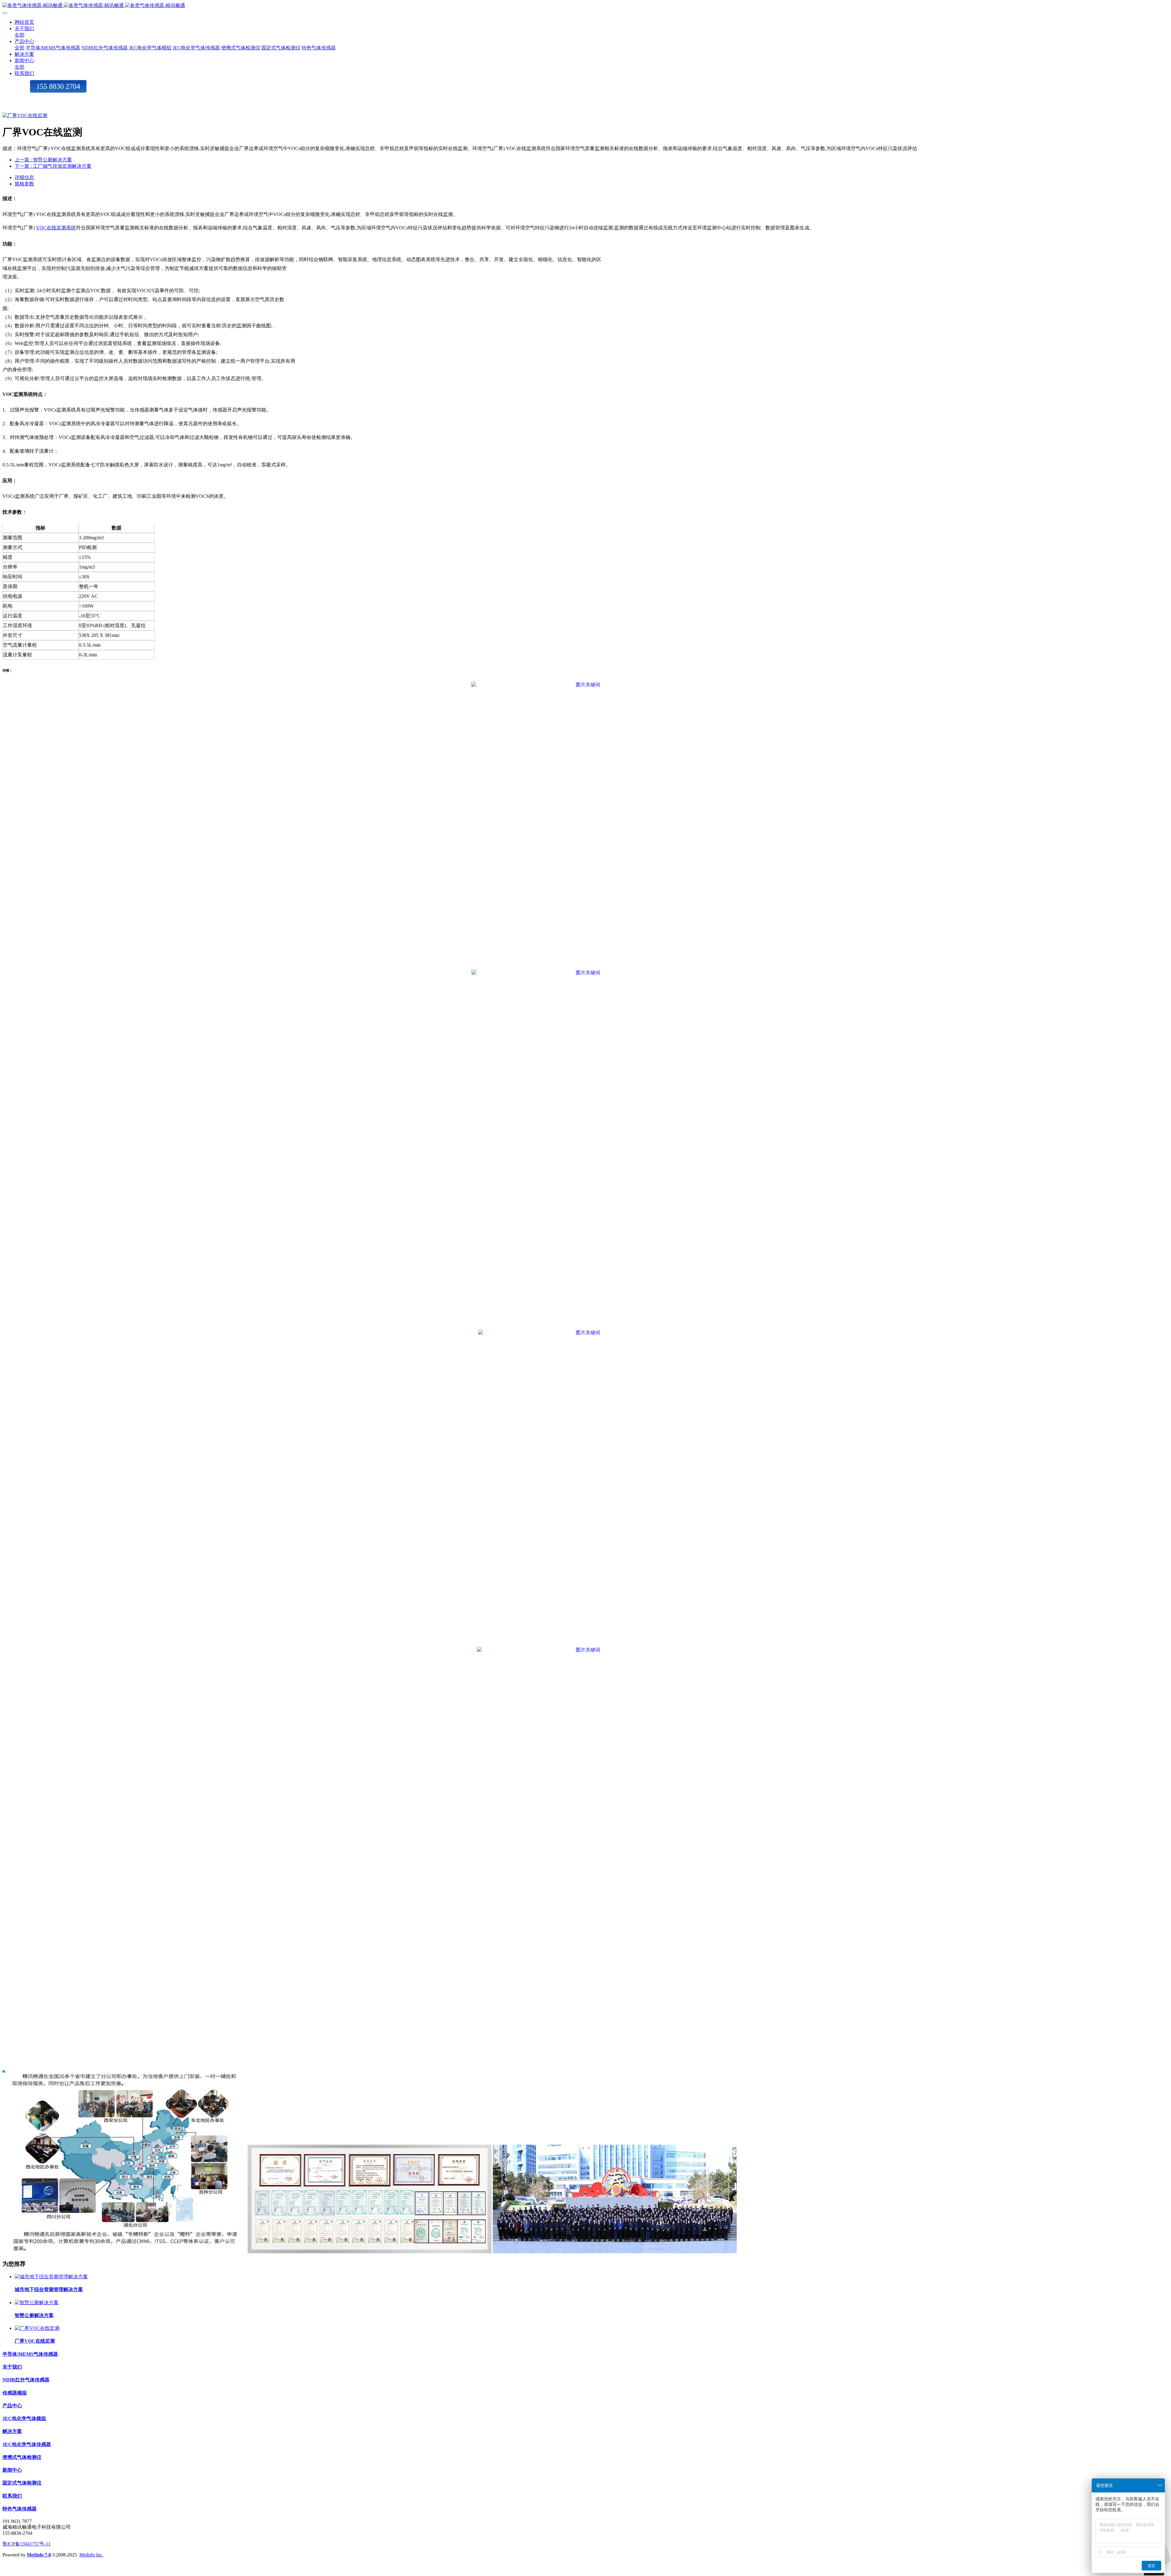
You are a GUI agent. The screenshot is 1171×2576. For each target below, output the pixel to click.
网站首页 (24, 22)
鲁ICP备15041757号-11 (27, 2544)
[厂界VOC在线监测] (37, 2328)
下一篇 (53, 166)
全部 (20, 35)
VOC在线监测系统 (56, 228)
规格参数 (24, 184)
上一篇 (43, 160)
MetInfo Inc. (91, 2555)
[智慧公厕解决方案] (37, 2303)
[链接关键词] (585, 685)
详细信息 (24, 177)
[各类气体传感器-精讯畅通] (585, 6)
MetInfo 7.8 (39, 2555)
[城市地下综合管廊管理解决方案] (51, 2277)
